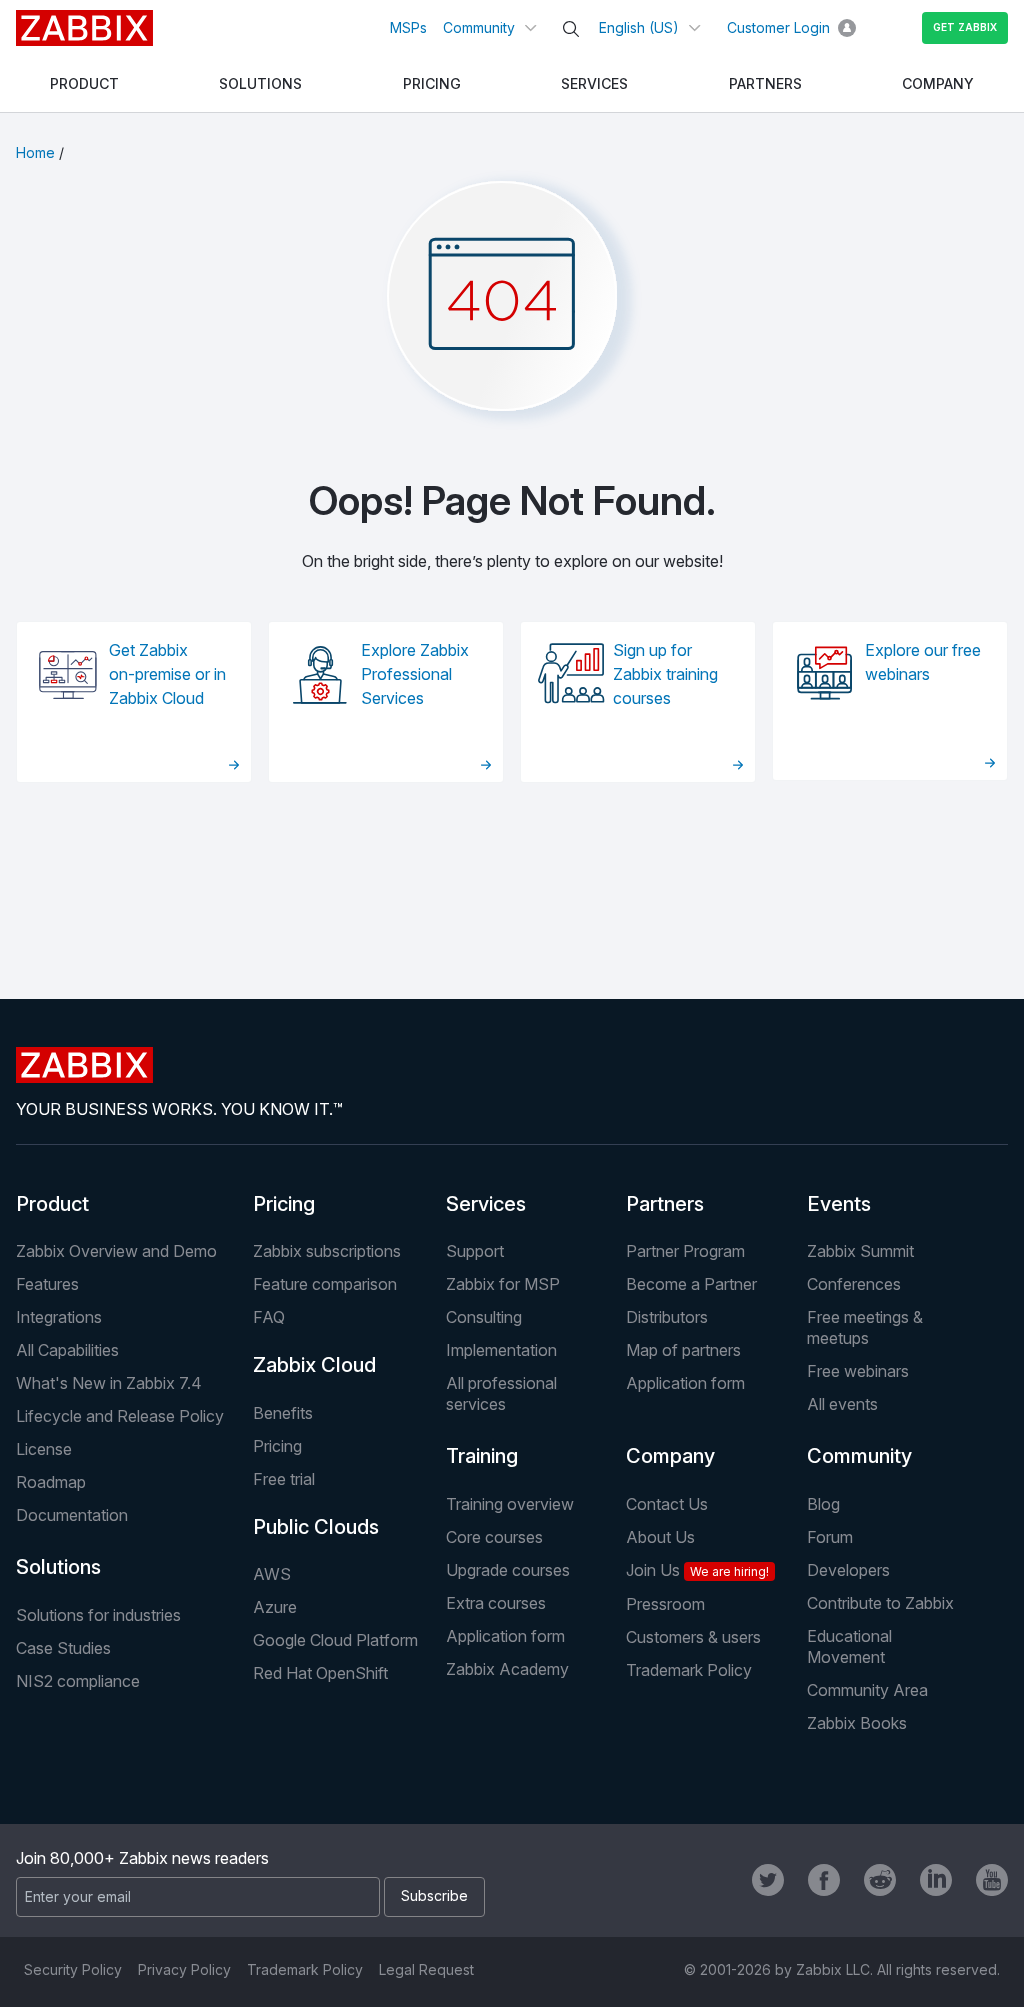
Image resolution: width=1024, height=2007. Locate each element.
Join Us (697, 1570)
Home (35, 152)
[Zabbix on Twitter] (768, 1880)
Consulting (484, 1317)
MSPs (408, 27)
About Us (660, 1537)
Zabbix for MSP (503, 1284)
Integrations (59, 1317)
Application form (685, 1383)
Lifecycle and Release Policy (120, 1416)
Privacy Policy (184, 1969)
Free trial (284, 1479)
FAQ (269, 1317)
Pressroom (665, 1604)
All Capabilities (67, 1350)
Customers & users (693, 1637)
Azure (275, 1607)
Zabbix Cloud (314, 1365)
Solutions (58, 1567)
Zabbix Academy (507, 1669)
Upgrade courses (508, 1570)
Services (486, 1204)
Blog (823, 1504)
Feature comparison (325, 1284)
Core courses (494, 1537)
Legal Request (426, 1969)
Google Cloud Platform (335, 1640)
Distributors (667, 1317)
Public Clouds (316, 1527)
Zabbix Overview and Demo (116, 1251)
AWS (272, 1574)
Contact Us (667, 1504)
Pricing (284, 1204)
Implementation (501, 1350)
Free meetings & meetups (865, 1327)
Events (839, 1204)
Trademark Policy (689, 1670)
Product (52, 1204)
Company (670, 1456)
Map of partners (683, 1350)
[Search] (571, 29)
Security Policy (73, 1969)
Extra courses (496, 1603)
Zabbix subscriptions (327, 1251)
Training (482, 1456)
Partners (665, 1204)
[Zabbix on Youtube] (992, 1880)
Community (479, 27)
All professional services (501, 1393)
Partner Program (685, 1251)
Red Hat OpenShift (320, 1673)
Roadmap (51, 1482)
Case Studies (63, 1648)
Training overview (510, 1504)
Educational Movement (849, 1646)
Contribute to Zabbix (880, 1603)
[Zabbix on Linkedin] (936, 1880)
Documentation (72, 1515)
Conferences (854, 1284)
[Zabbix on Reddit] (880, 1880)
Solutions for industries (98, 1615)
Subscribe (434, 1895)
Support (475, 1251)
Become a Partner (691, 1284)
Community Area (867, 1690)
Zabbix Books (857, 1723)
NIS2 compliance (78, 1681)
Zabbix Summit (860, 1251)
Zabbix (84, 28)
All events (842, 1404)
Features (47, 1284)
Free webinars (858, 1371)
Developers (848, 1570)
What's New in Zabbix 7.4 (109, 1383)
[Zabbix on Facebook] (824, 1880)
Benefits (283, 1413)
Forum (830, 1537)
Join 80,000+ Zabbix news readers (142, 1858)
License (44, 1449)
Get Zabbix (965, 27)
